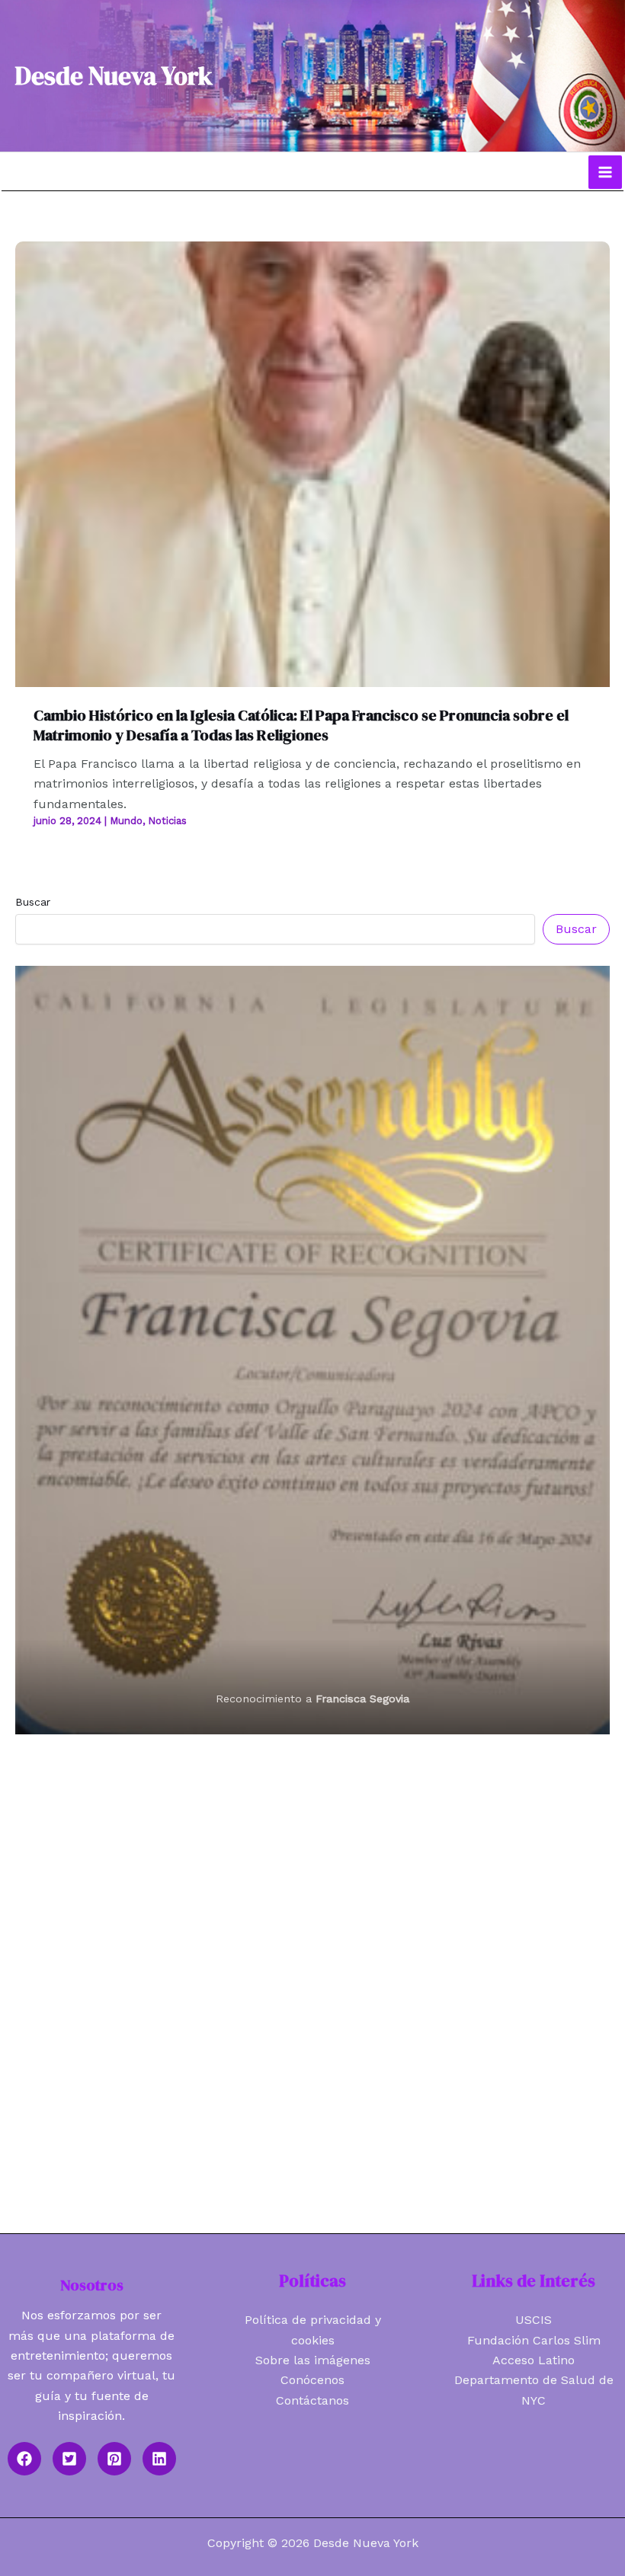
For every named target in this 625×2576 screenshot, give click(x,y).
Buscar (33, 902)
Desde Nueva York (114, 76)
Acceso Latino (534, 2360)
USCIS (534, 2320)
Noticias (167, 821)
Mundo (126, 821)
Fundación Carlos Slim (534, 2340)
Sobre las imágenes (313, 2360)
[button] (24, 2459)
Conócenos (312, 2380)
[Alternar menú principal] (605, 172)
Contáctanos (312, 2400)
